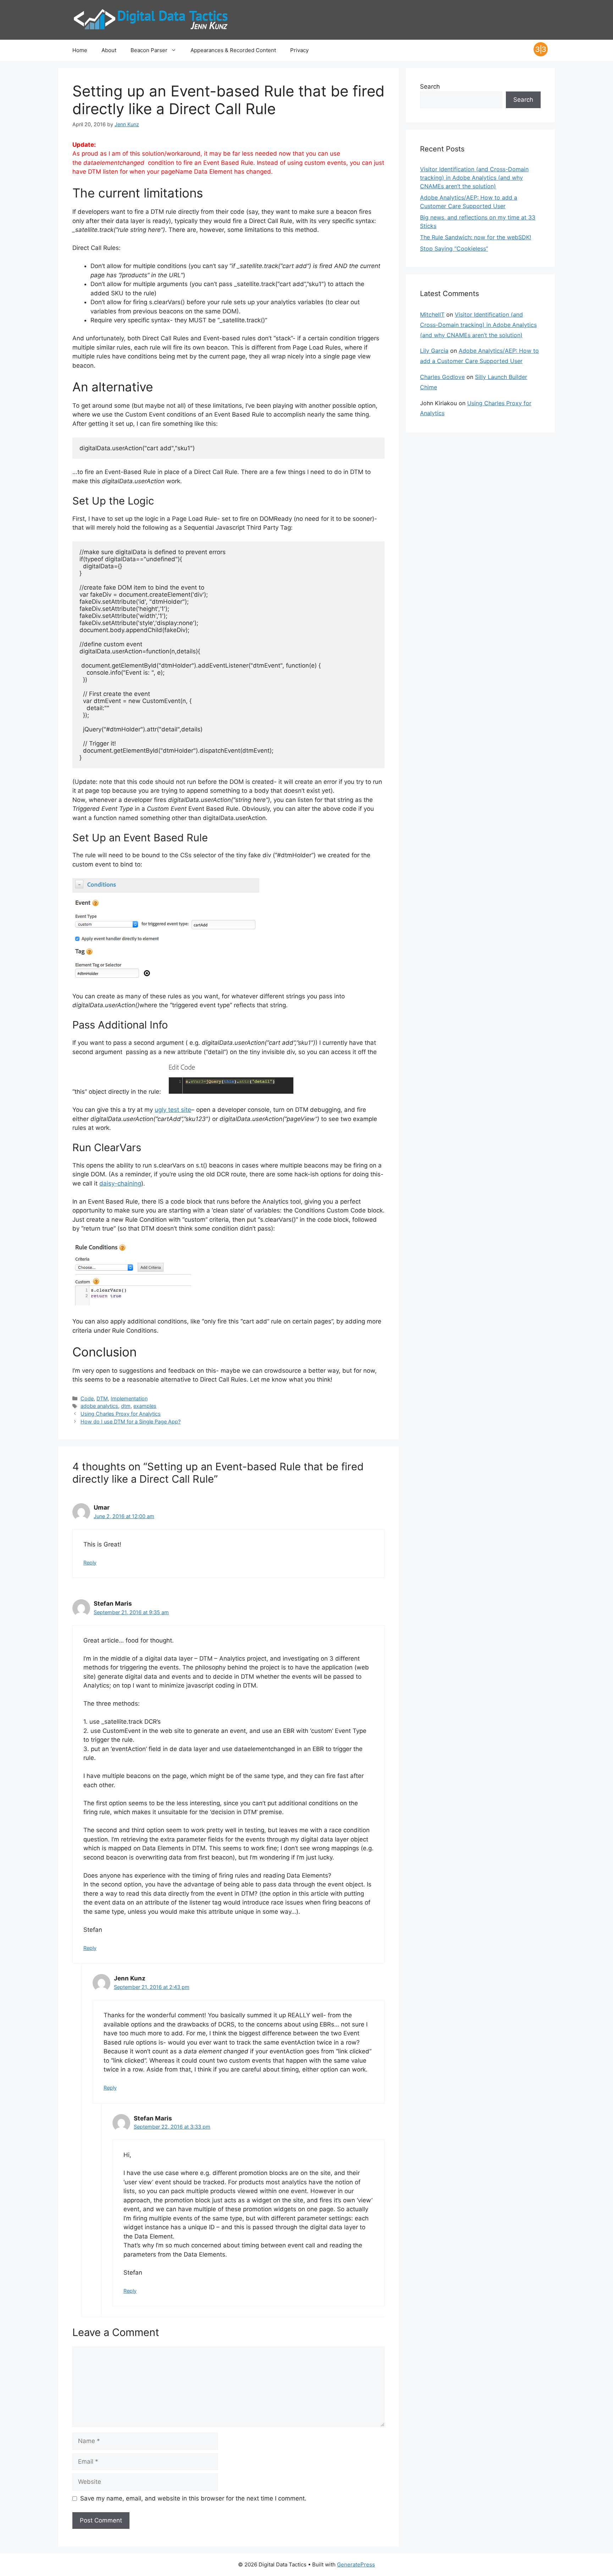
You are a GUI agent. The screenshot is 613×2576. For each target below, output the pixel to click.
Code (87, 1398)
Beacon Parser (149, 50)
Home (80, 50)
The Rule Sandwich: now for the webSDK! (476, 237)
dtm (126, 1406)
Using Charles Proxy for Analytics (121, 1414)
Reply (90, 1563)
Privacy (299, 50)
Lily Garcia (434, 351)
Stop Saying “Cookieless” (454, 249)
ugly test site (173, 1110)
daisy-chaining (120, 1183)
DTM (102, 1398)
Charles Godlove (442, 377)
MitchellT (432, 314)
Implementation (129, 1398)
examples (145, 1406)
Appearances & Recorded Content (233, 50)
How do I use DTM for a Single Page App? (131, 1421)
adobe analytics (99, 1406)
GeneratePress (356, 2564)
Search (430, 87)
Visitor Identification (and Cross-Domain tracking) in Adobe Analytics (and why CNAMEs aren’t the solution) (474, 178)
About (109, 50)
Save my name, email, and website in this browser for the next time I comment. (193, 2498)
